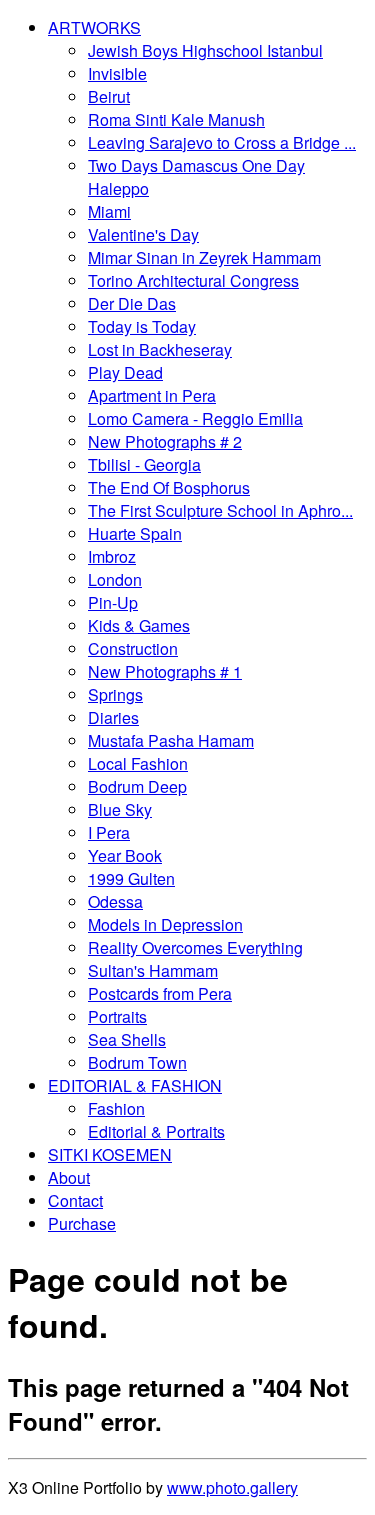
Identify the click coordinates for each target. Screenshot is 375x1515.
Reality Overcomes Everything (195, 947)
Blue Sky (120, 809)
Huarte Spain (135, 533)
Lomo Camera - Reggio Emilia (195, 418)
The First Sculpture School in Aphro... (220, 510)
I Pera (109, 832)
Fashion (116, 1108)
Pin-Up (113, 602)
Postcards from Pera (160, 993)
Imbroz (112, 556)
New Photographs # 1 (165, 671)
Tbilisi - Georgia (144, 464)
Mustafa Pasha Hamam (171, 740)
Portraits (117, 1016)
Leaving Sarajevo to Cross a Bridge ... (222, 142)
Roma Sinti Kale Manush (176, 119)
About (69, 1177)
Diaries (113, 717)
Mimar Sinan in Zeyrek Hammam (204, 257)
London (115, 579)
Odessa (115, 901)
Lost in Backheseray (160, 349)
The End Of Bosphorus (169, 487)
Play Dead (125, 372)
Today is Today (142, 326)
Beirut (109, 96)
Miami (109, 211)
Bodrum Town (137, 1062)
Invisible (117, 73)
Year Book (125, 855)
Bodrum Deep (137, 786)
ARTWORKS (94, 27)
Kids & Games (139, 625)
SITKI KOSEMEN (110, 1154)
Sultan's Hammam (153, 970)
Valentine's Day (143, 234)
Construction (133, 648)
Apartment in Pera (152, 395)
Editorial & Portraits (156, 1131)
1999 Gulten (131, 878)
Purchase (82, 1223)
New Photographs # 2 (165, 441)
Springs (115, 694)
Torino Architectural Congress (193, 280)
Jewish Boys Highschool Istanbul (205, 50)
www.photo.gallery (232, 1487)
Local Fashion (138, 763)
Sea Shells (127, 1039)
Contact (75, 1200)
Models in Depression (165, 924)
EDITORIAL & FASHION (135, 1085)
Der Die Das (132, 303)
